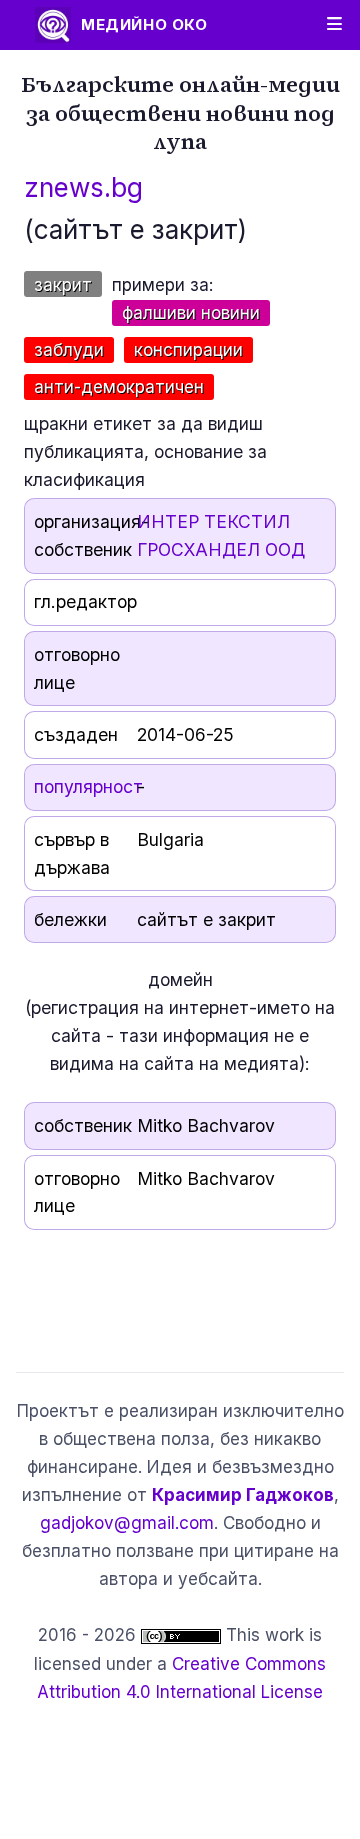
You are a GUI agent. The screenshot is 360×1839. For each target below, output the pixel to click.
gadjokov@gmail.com (127, 1523)
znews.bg (83, 187)
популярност (88, 786)
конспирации (188, 350)
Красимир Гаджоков (243, 1495)
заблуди (69, 350)
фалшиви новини (191, 313)
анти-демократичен (119, 387)
